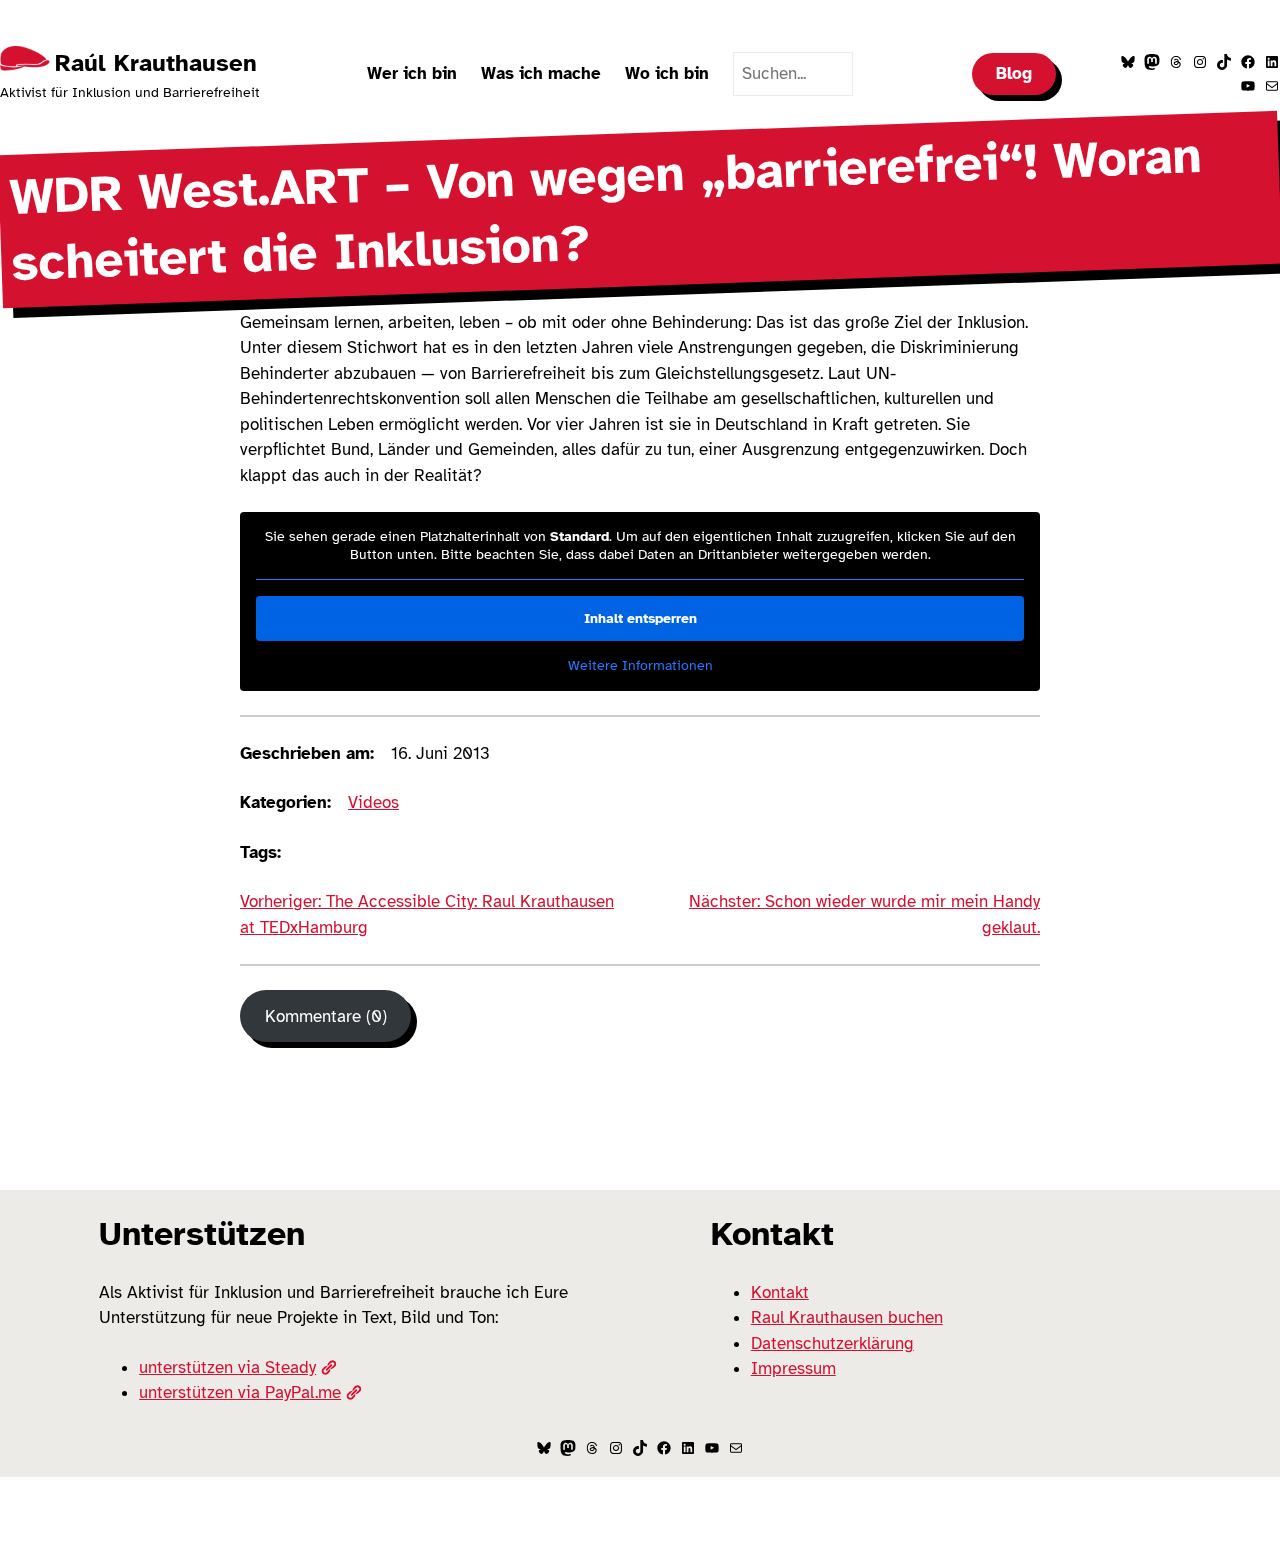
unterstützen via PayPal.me (240, 1392)
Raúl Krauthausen (156, 63)
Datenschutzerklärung (832, 1343)
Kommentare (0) (326, 1016)
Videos (373, 802)
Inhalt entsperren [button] (640, 618)
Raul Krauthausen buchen (847, 1317)
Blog (1014, 73)
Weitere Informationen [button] (640, 665)
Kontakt (780, 1292)
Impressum (793, 1368)
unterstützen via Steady (227, 1367)
